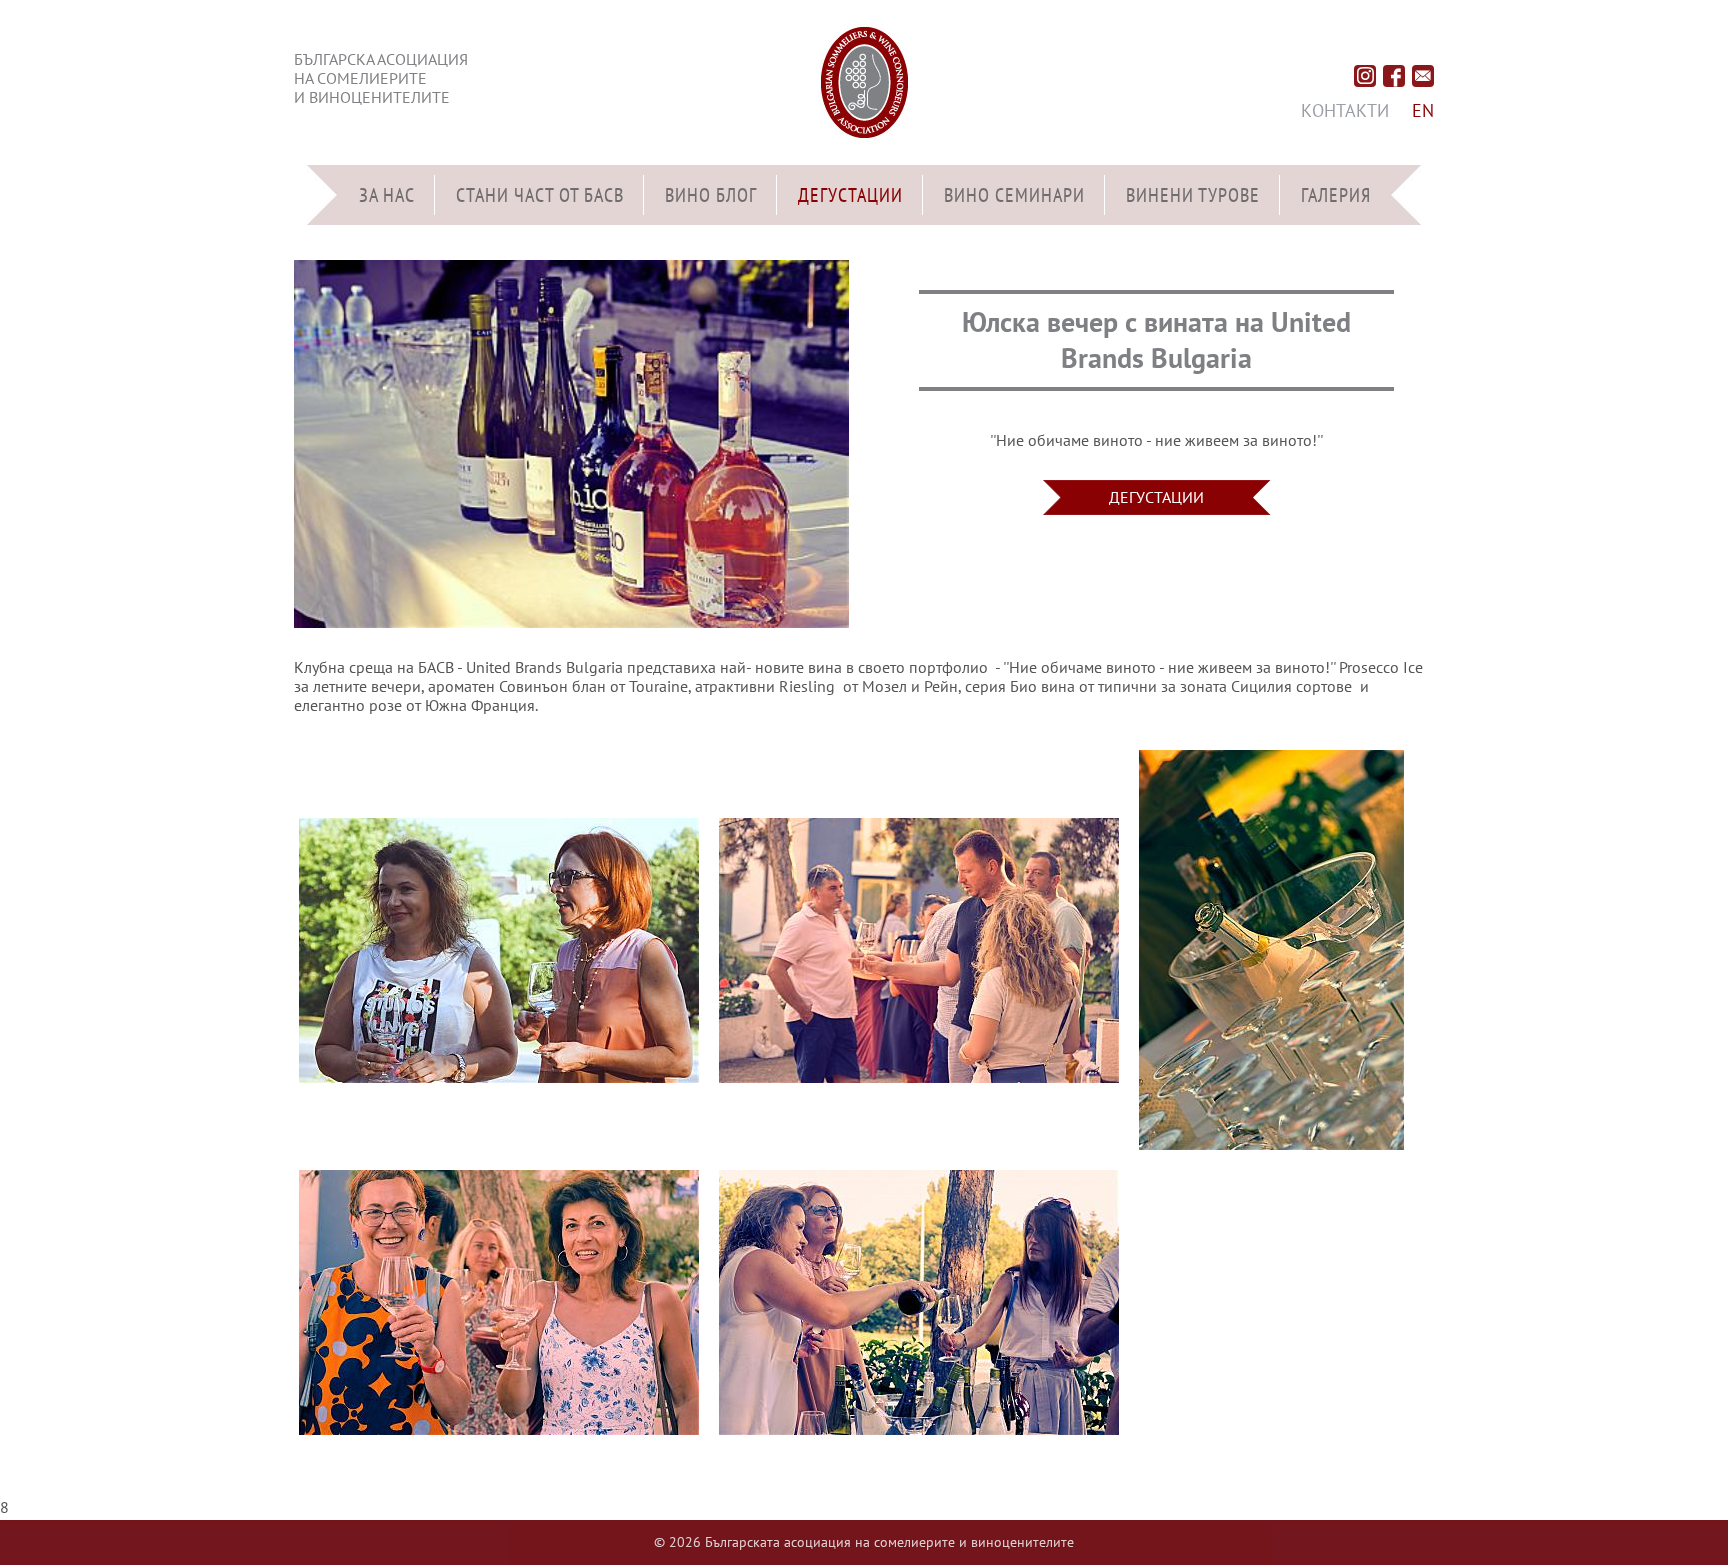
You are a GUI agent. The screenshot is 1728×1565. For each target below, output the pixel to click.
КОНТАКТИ (1345, 110)
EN (1423, 110)
